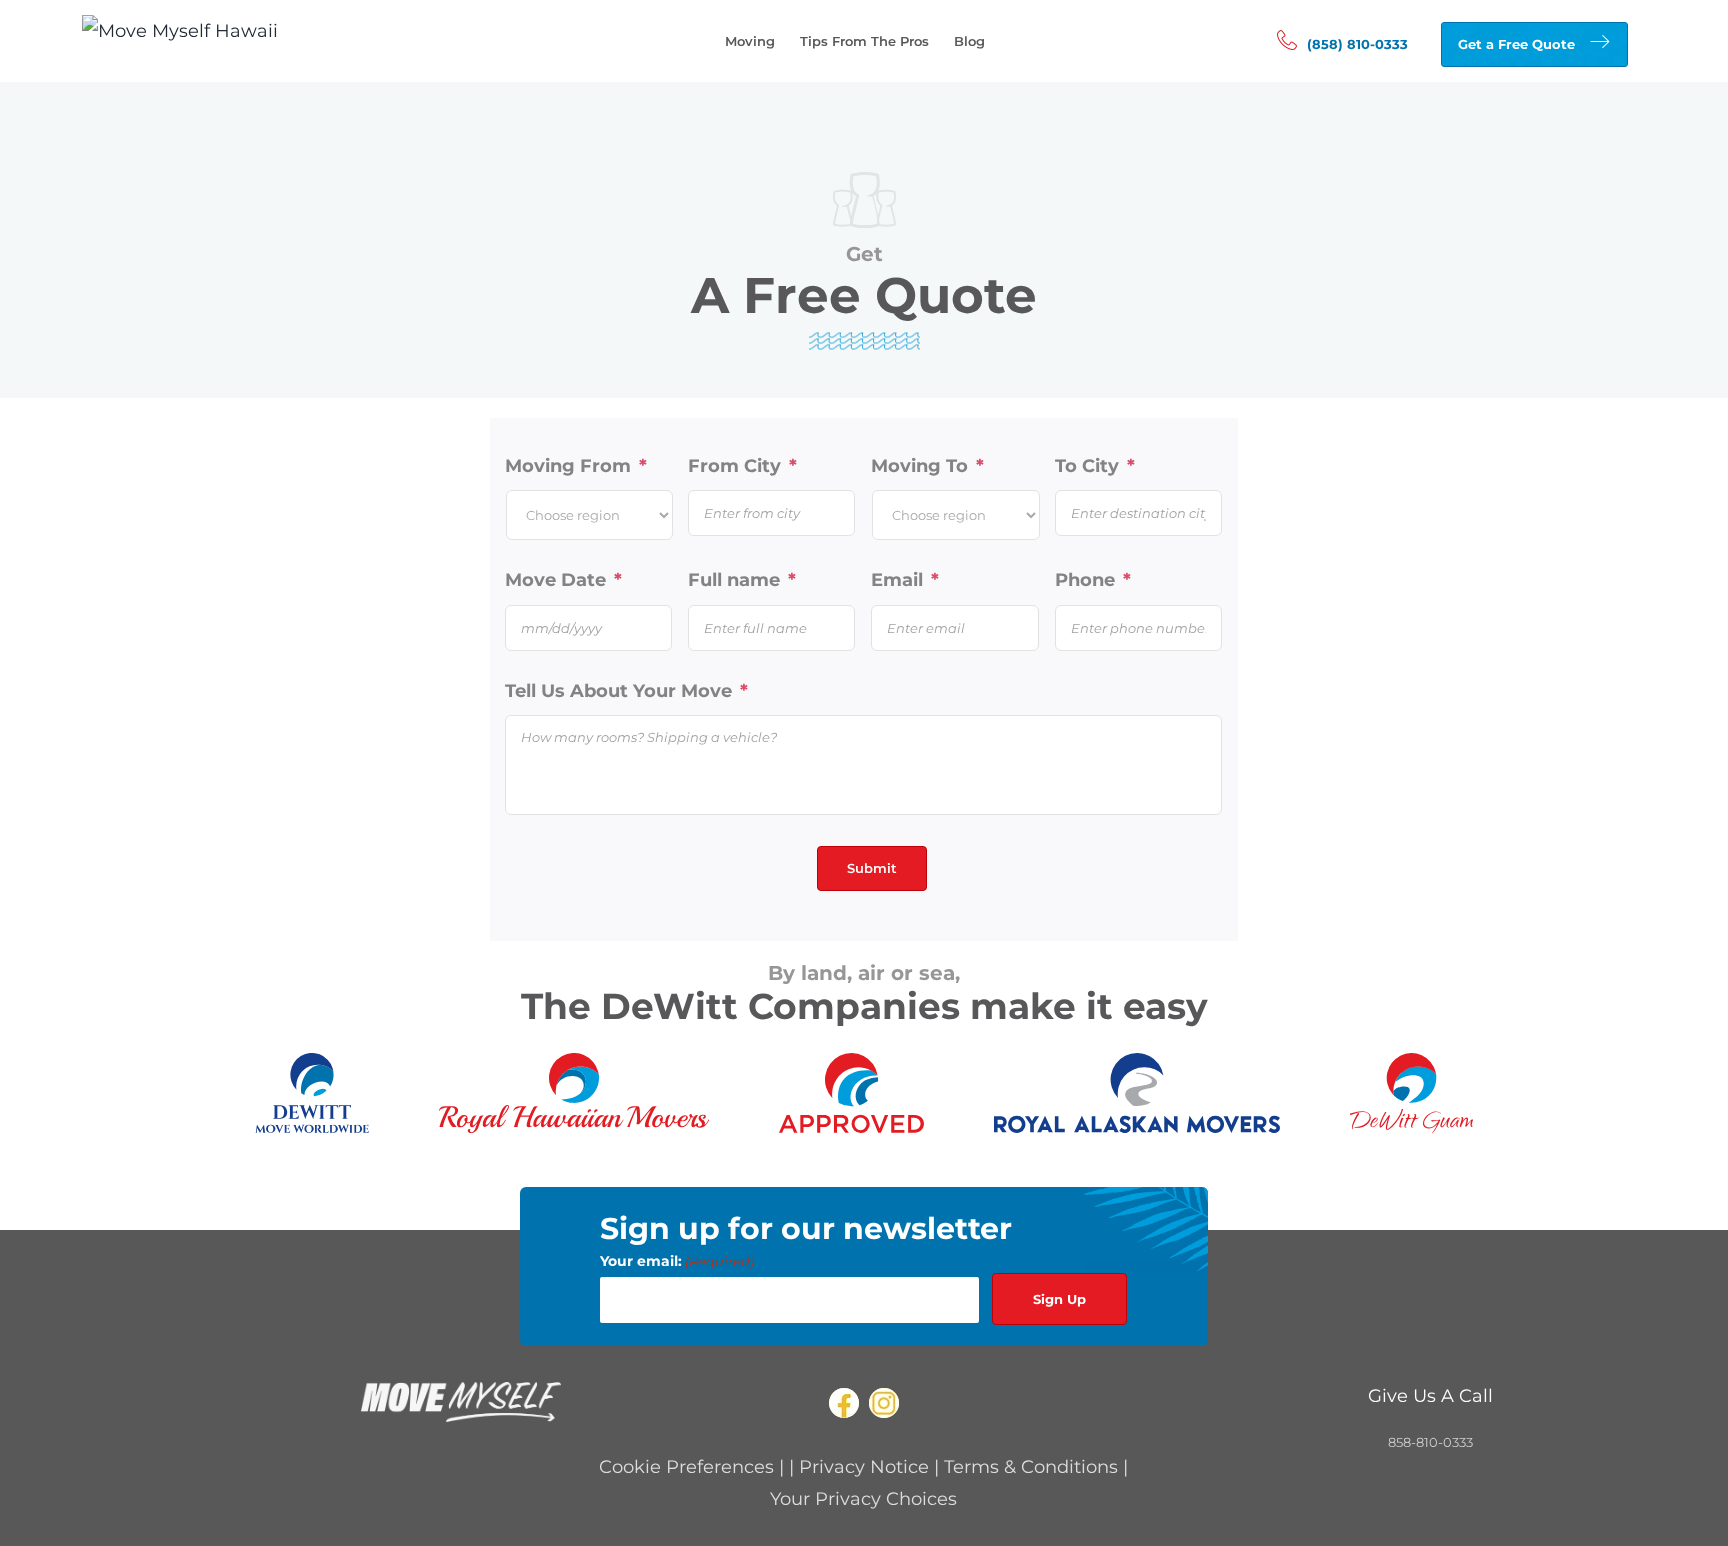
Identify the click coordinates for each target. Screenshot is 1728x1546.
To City (1095, 466)
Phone (1093, 580)
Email (905, 580)
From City (742, 466)
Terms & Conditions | (1036, 1467)
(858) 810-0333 (1357, 44)
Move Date (563, 580)
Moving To (927, 466)
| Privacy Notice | (866, 1467)
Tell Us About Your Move (626, 691)
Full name (742, 580)
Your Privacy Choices (863, 1499)
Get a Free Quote (1516, 44)
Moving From (576, 466)
